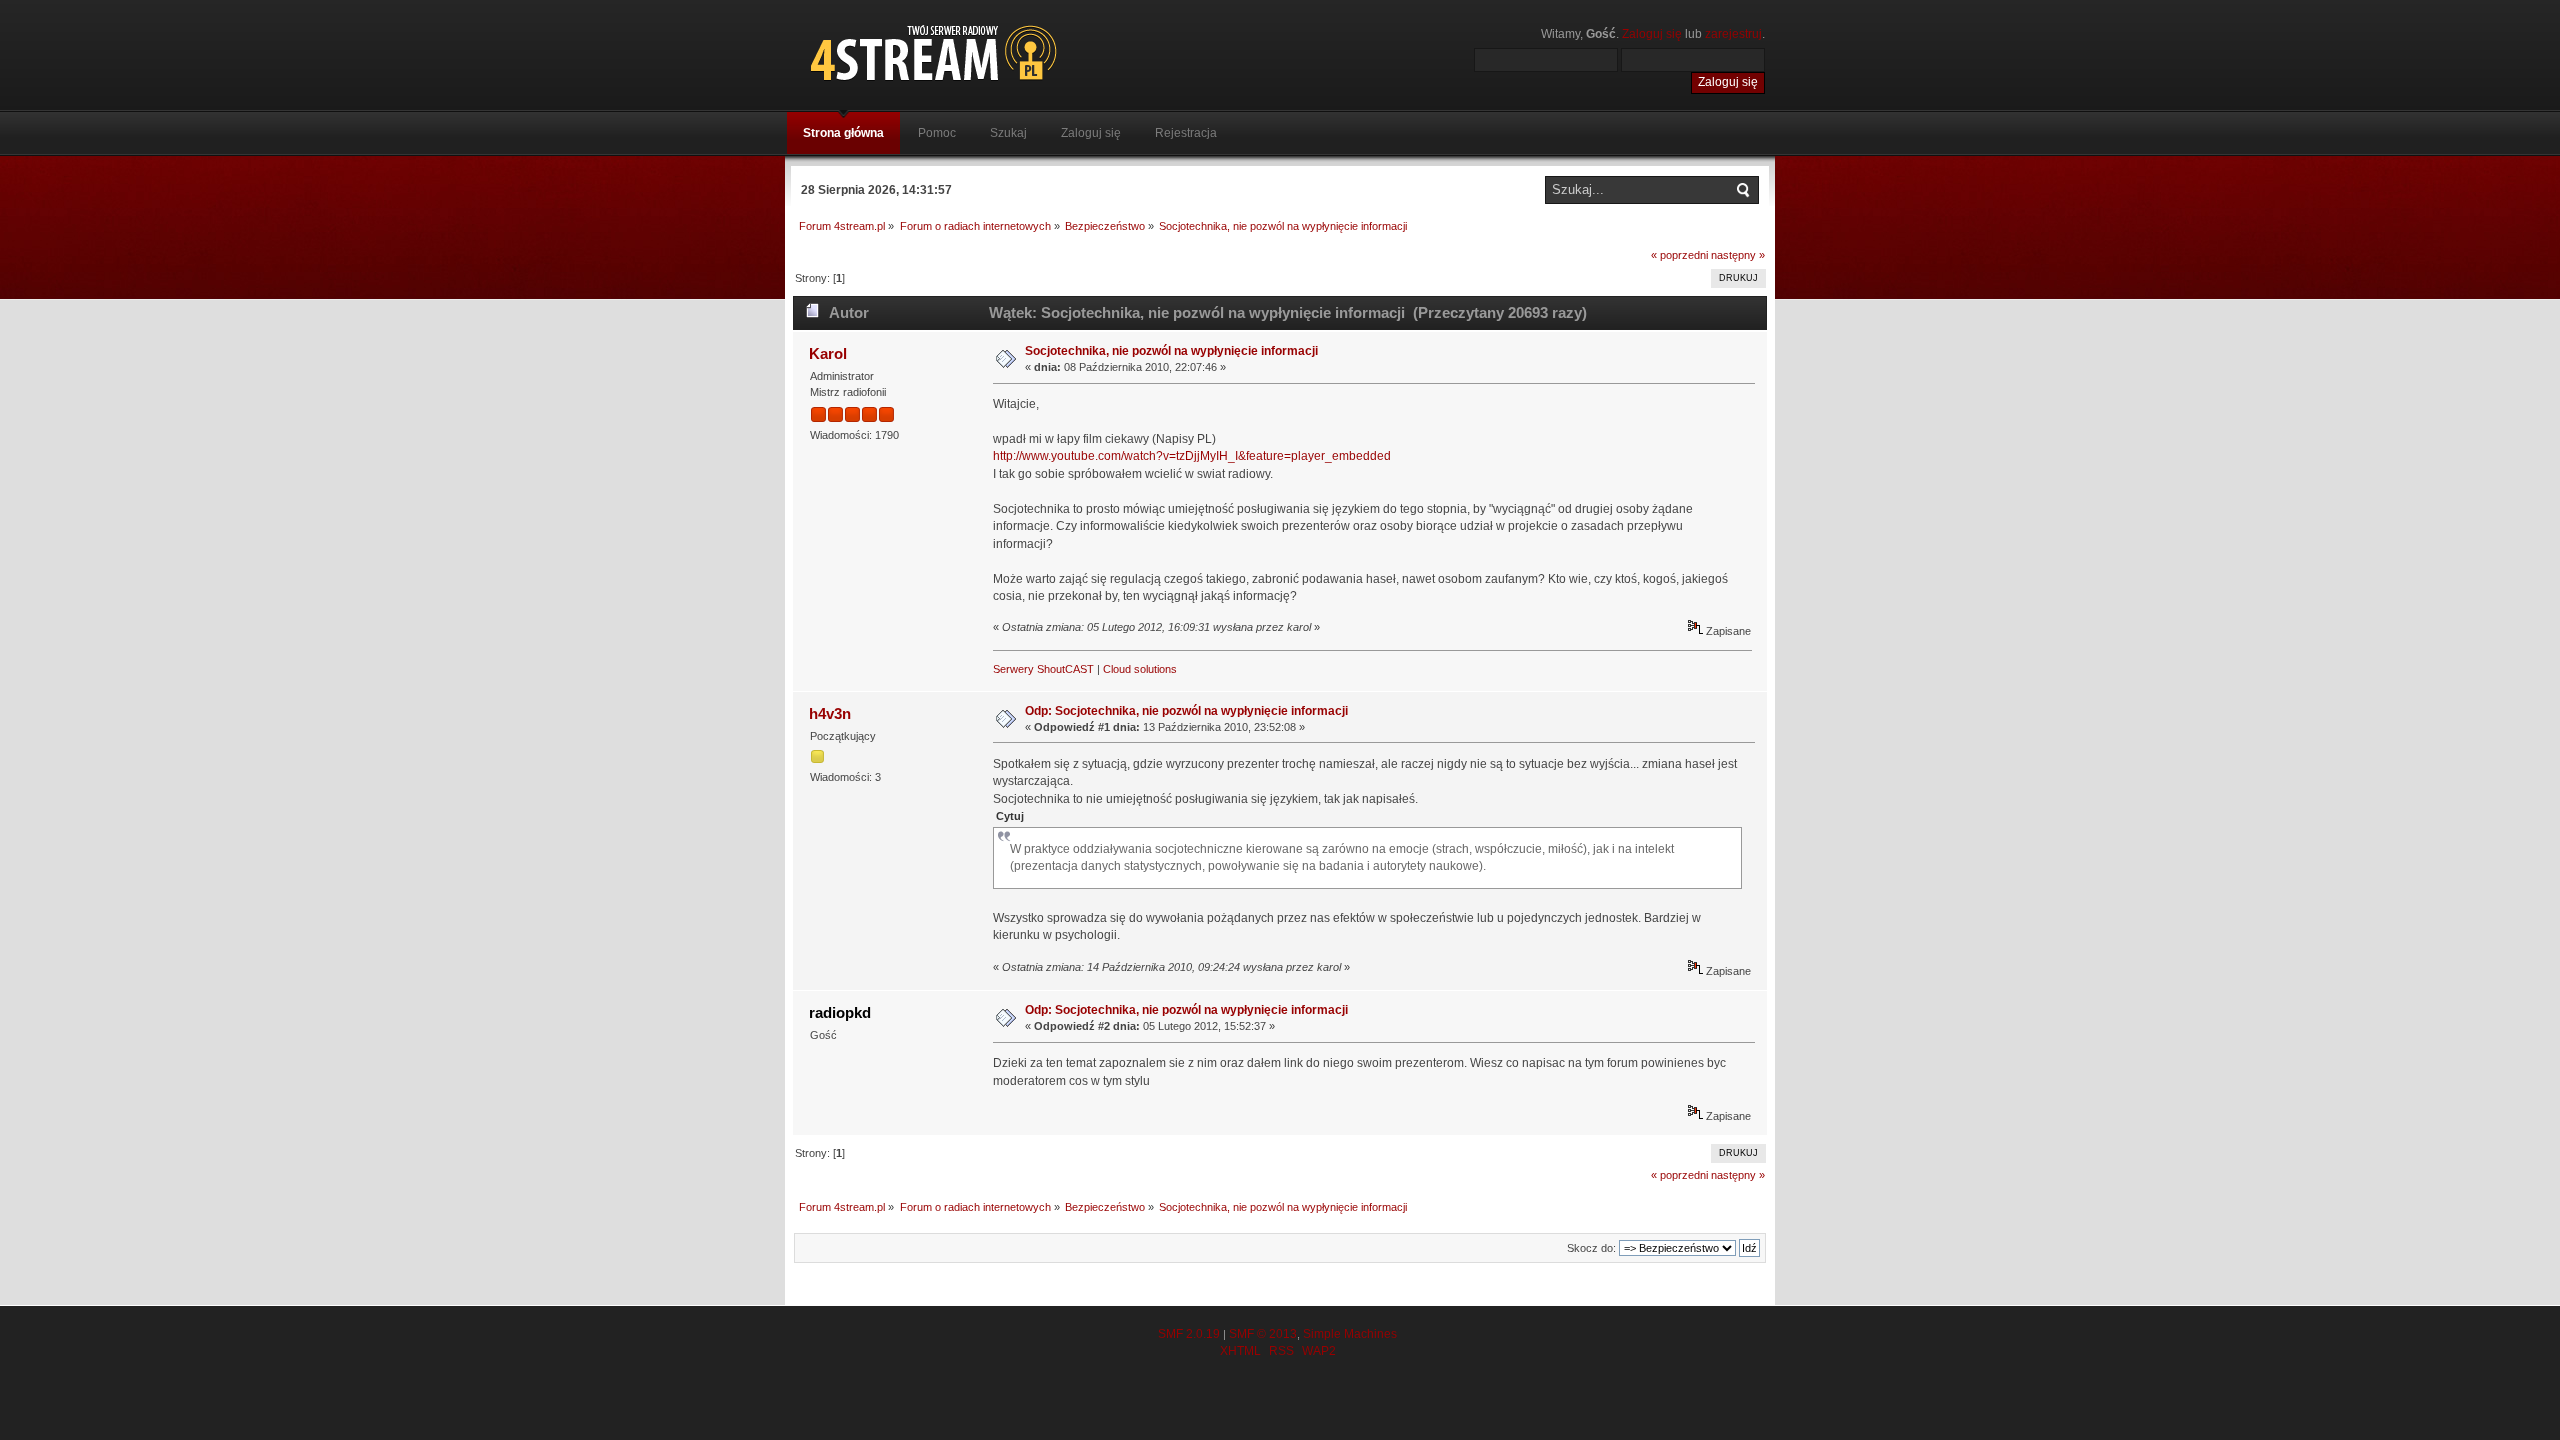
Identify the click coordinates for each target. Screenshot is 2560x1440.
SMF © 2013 (1263, 1334)
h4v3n (830, 713)
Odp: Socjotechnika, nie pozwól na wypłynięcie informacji (1186, 711)
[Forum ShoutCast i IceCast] (1025, 52)
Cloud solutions (1140, 669)
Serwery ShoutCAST (1043, 669)
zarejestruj (1733, 34)
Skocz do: (1591, 1248)
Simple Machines (1350, 1334)
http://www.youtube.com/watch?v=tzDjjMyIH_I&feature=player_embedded (1192, 456)
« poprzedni (1679, 255)
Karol (828, 353)
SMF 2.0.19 (1189, 1334)
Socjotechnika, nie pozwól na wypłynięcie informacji (1171, 351)
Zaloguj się (1652, 34)
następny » (1738, 255)
